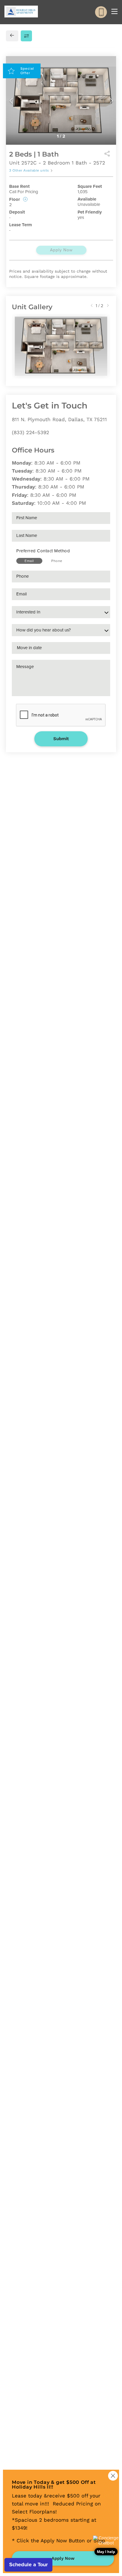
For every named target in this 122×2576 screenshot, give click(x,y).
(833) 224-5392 (30, 432)
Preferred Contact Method (43, 551)
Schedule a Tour (28, 2564)
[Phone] (101, 12)
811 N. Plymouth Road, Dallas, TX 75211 (59, 419)
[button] (106, 2546)
